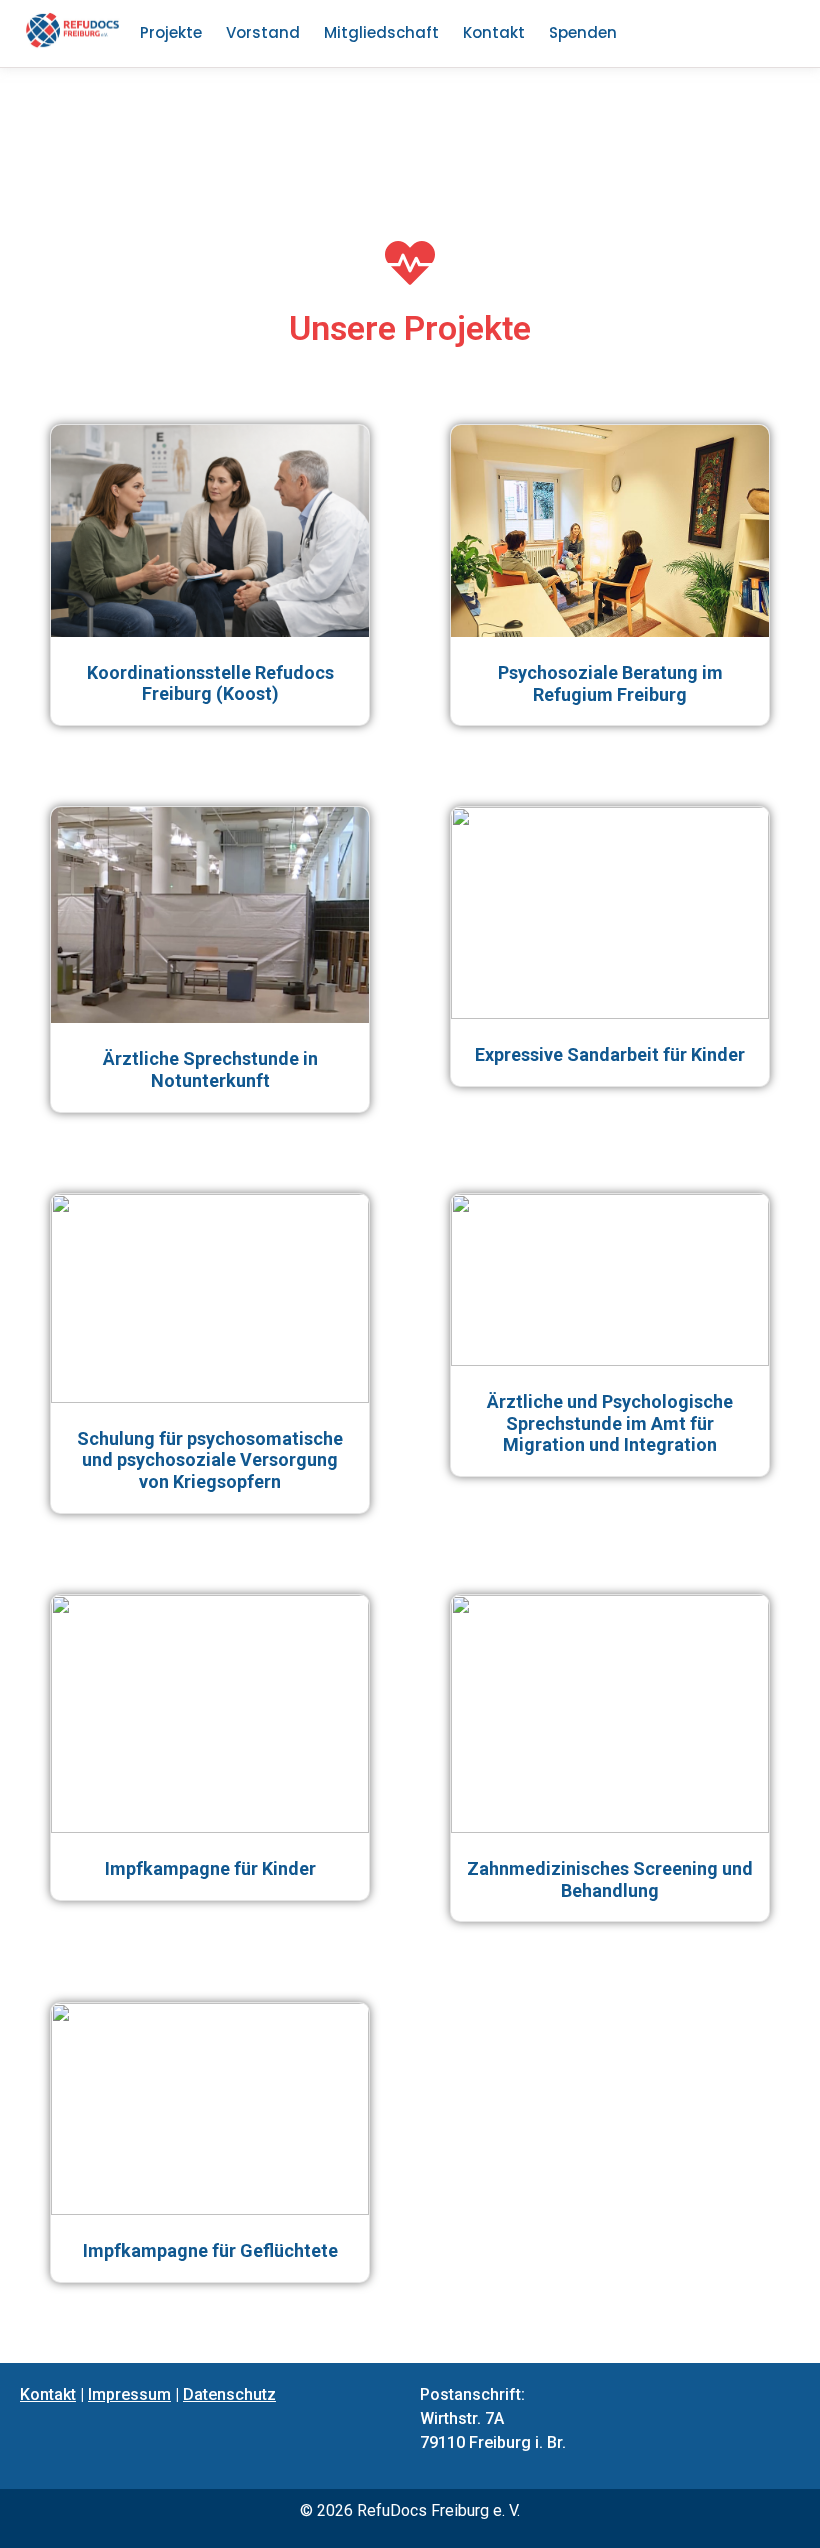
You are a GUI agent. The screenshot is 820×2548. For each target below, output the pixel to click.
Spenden (583, 32)
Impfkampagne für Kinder (210, 1868)
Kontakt (494, 32)
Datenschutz (229, 2394)
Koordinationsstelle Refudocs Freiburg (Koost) (210, 683)
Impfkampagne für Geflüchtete (210, 2250)
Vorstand (263, 32)
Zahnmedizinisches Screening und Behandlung (610, 1879)
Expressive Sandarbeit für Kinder (610, 1054)
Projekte (171, 32)
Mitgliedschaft (381, 32)
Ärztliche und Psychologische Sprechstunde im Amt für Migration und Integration (610, 1423)
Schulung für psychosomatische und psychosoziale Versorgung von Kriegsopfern (210, 1460)
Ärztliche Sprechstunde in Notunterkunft (210, 1069)
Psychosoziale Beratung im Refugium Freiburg (610, 683)
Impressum (129, 2394)
